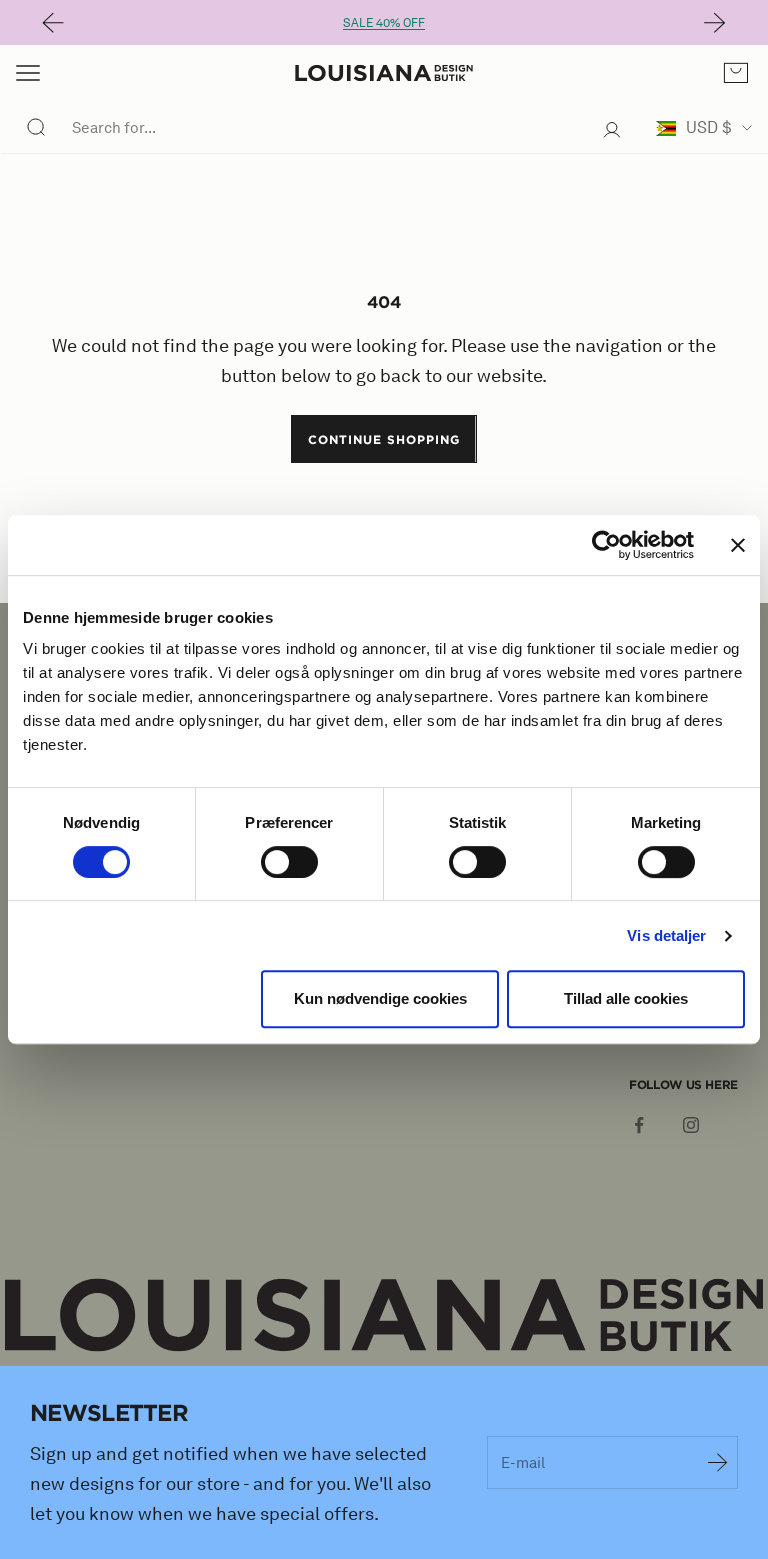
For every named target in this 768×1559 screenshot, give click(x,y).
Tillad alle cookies (626, 998)
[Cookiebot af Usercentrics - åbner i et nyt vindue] (606, 545)
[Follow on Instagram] (691, 1125)
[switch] (289, 862)
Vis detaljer (666, 935)
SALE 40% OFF (384, 22)
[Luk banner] (738, 545)
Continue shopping (383, 439)
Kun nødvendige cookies (380, 998)
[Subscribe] (718, 1462)
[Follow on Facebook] (639, 1125)
